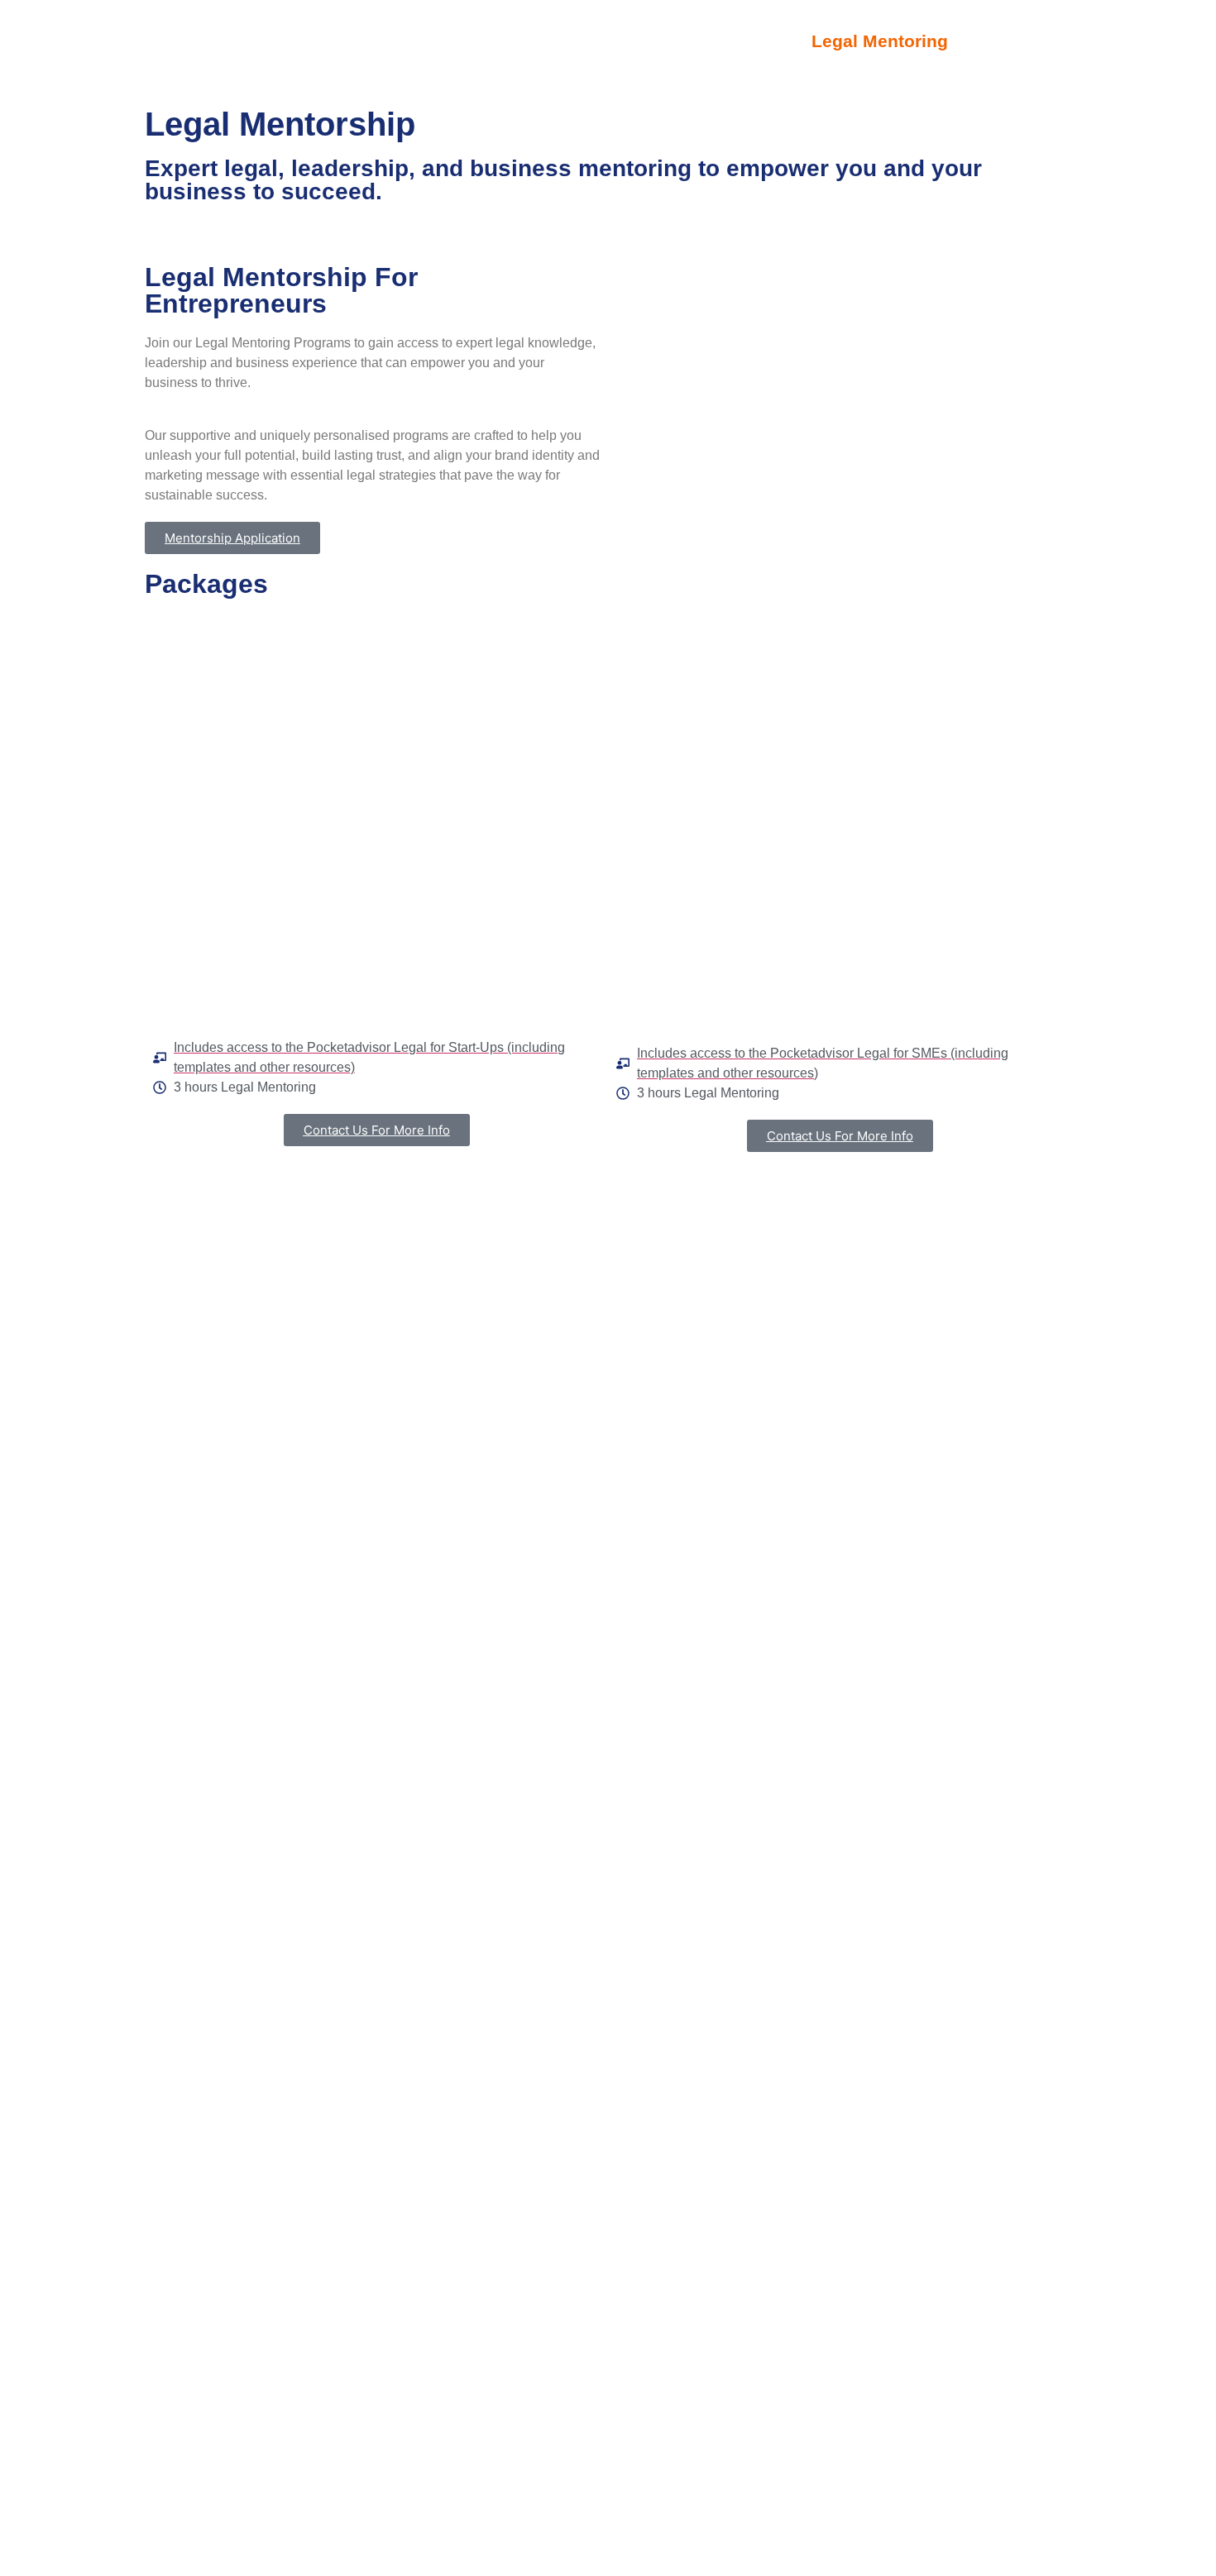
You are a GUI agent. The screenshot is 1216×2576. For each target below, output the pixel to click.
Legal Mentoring (880, 42)
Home (337, 42)
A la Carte (735, 42)
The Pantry (613, 42)
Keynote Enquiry (464, 42)
